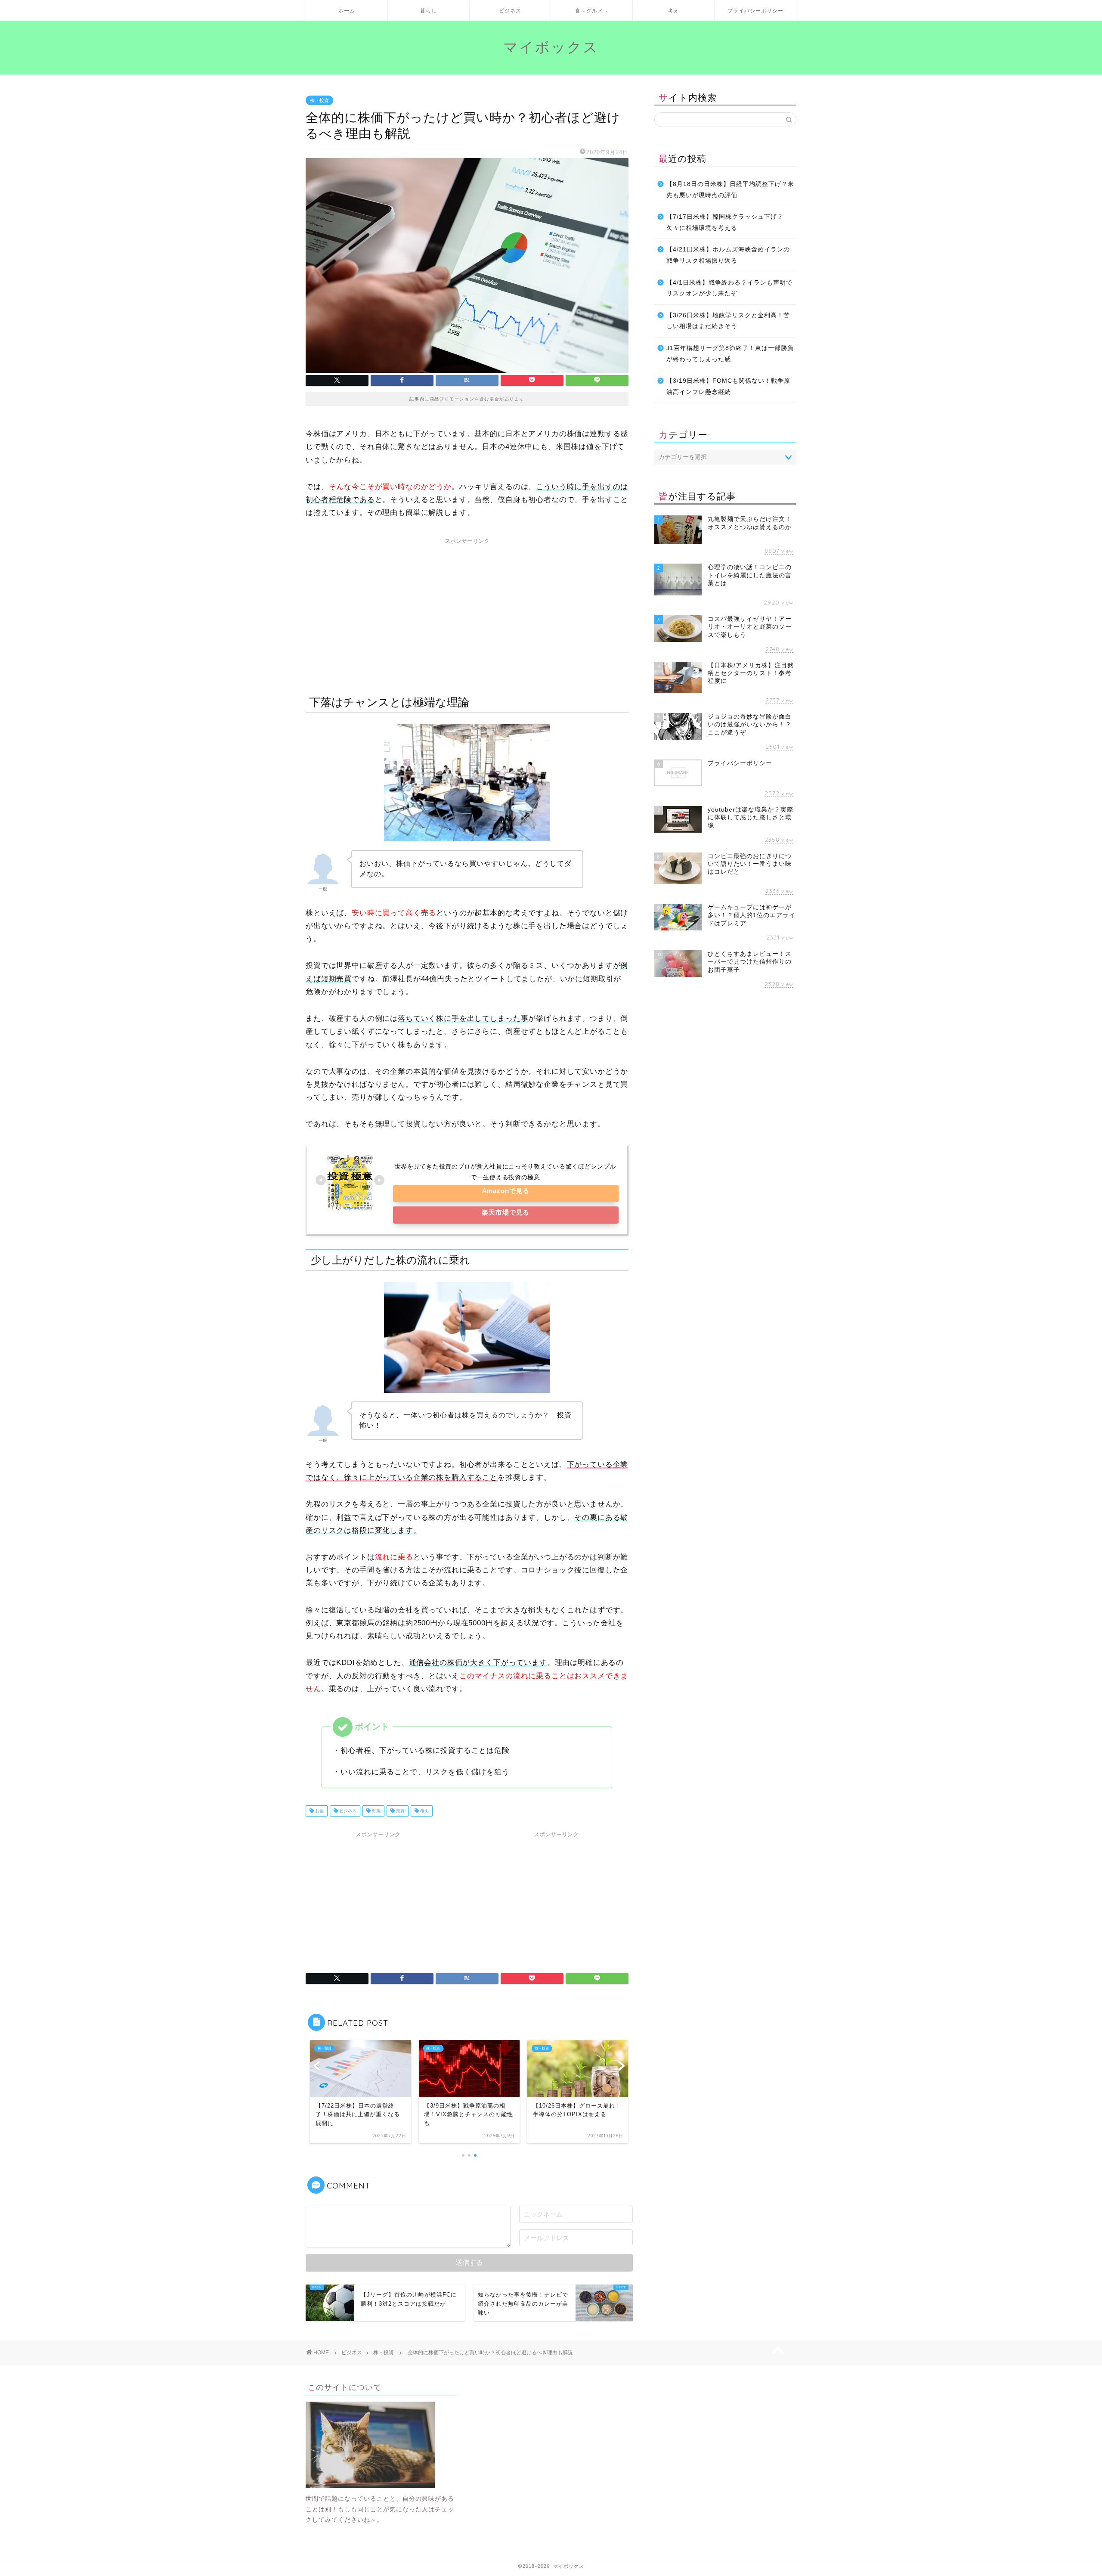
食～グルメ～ (592, 11)
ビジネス (510, 11)
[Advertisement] (467, 609)
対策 (376, 1811)
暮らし (429, 11)
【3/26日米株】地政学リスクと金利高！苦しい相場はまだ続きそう (728, 321)
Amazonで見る (506, 1191)
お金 (319, 1811)
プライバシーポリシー (755, 11)
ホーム (347, 11)
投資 (400, 1811)
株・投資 (319, 100)
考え (674, 11)
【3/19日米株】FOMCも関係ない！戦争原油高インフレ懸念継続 (728, 386)
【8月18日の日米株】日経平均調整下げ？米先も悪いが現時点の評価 (730, 190)
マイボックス (551, 47)
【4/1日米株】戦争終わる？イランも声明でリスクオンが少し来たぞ (729, 288)
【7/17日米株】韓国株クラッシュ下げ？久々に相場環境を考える (725, 222)
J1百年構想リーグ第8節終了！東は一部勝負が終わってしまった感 (730, 354)
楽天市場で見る (506, 1212)
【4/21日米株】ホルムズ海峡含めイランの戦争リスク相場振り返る (728, 255)
